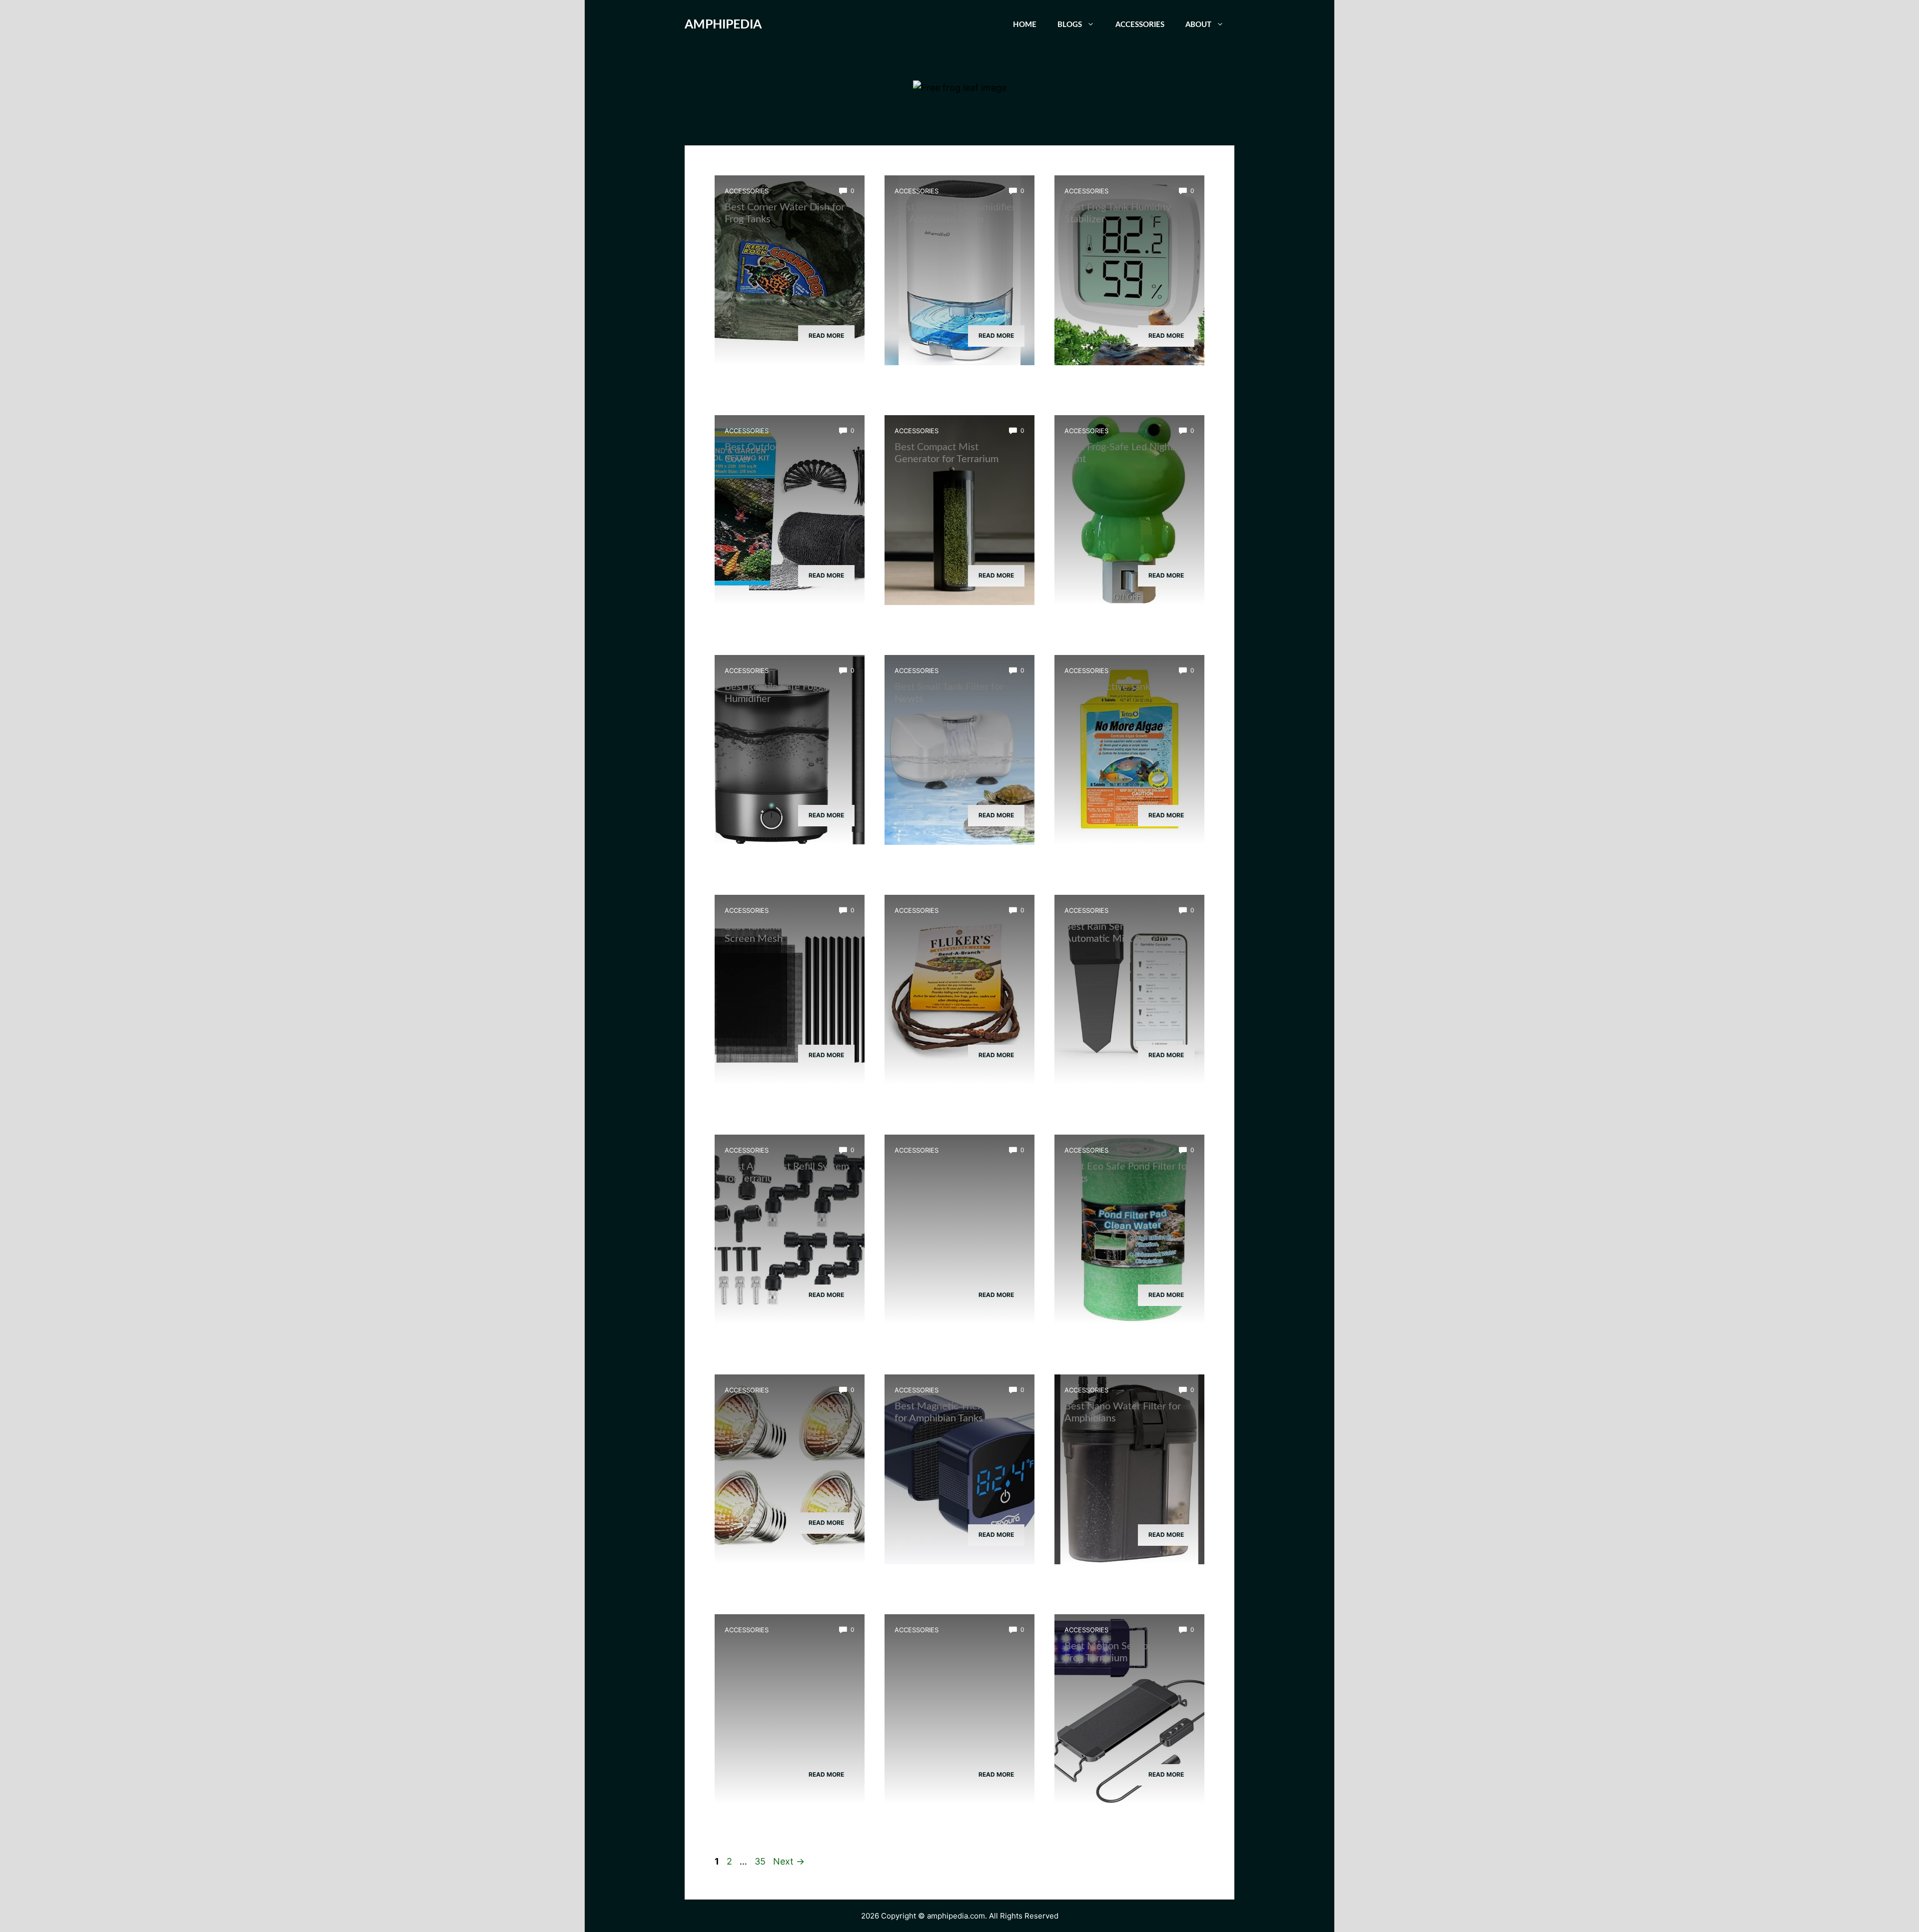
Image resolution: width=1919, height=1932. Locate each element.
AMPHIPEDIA (723, 25)
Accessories (1140, 25)
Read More (826, 335)
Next (789, 1861)
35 (761, 1861)
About (1198, 25)
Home (1025, 25)
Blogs (1070, 25)
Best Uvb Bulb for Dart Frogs (788, 1406)
